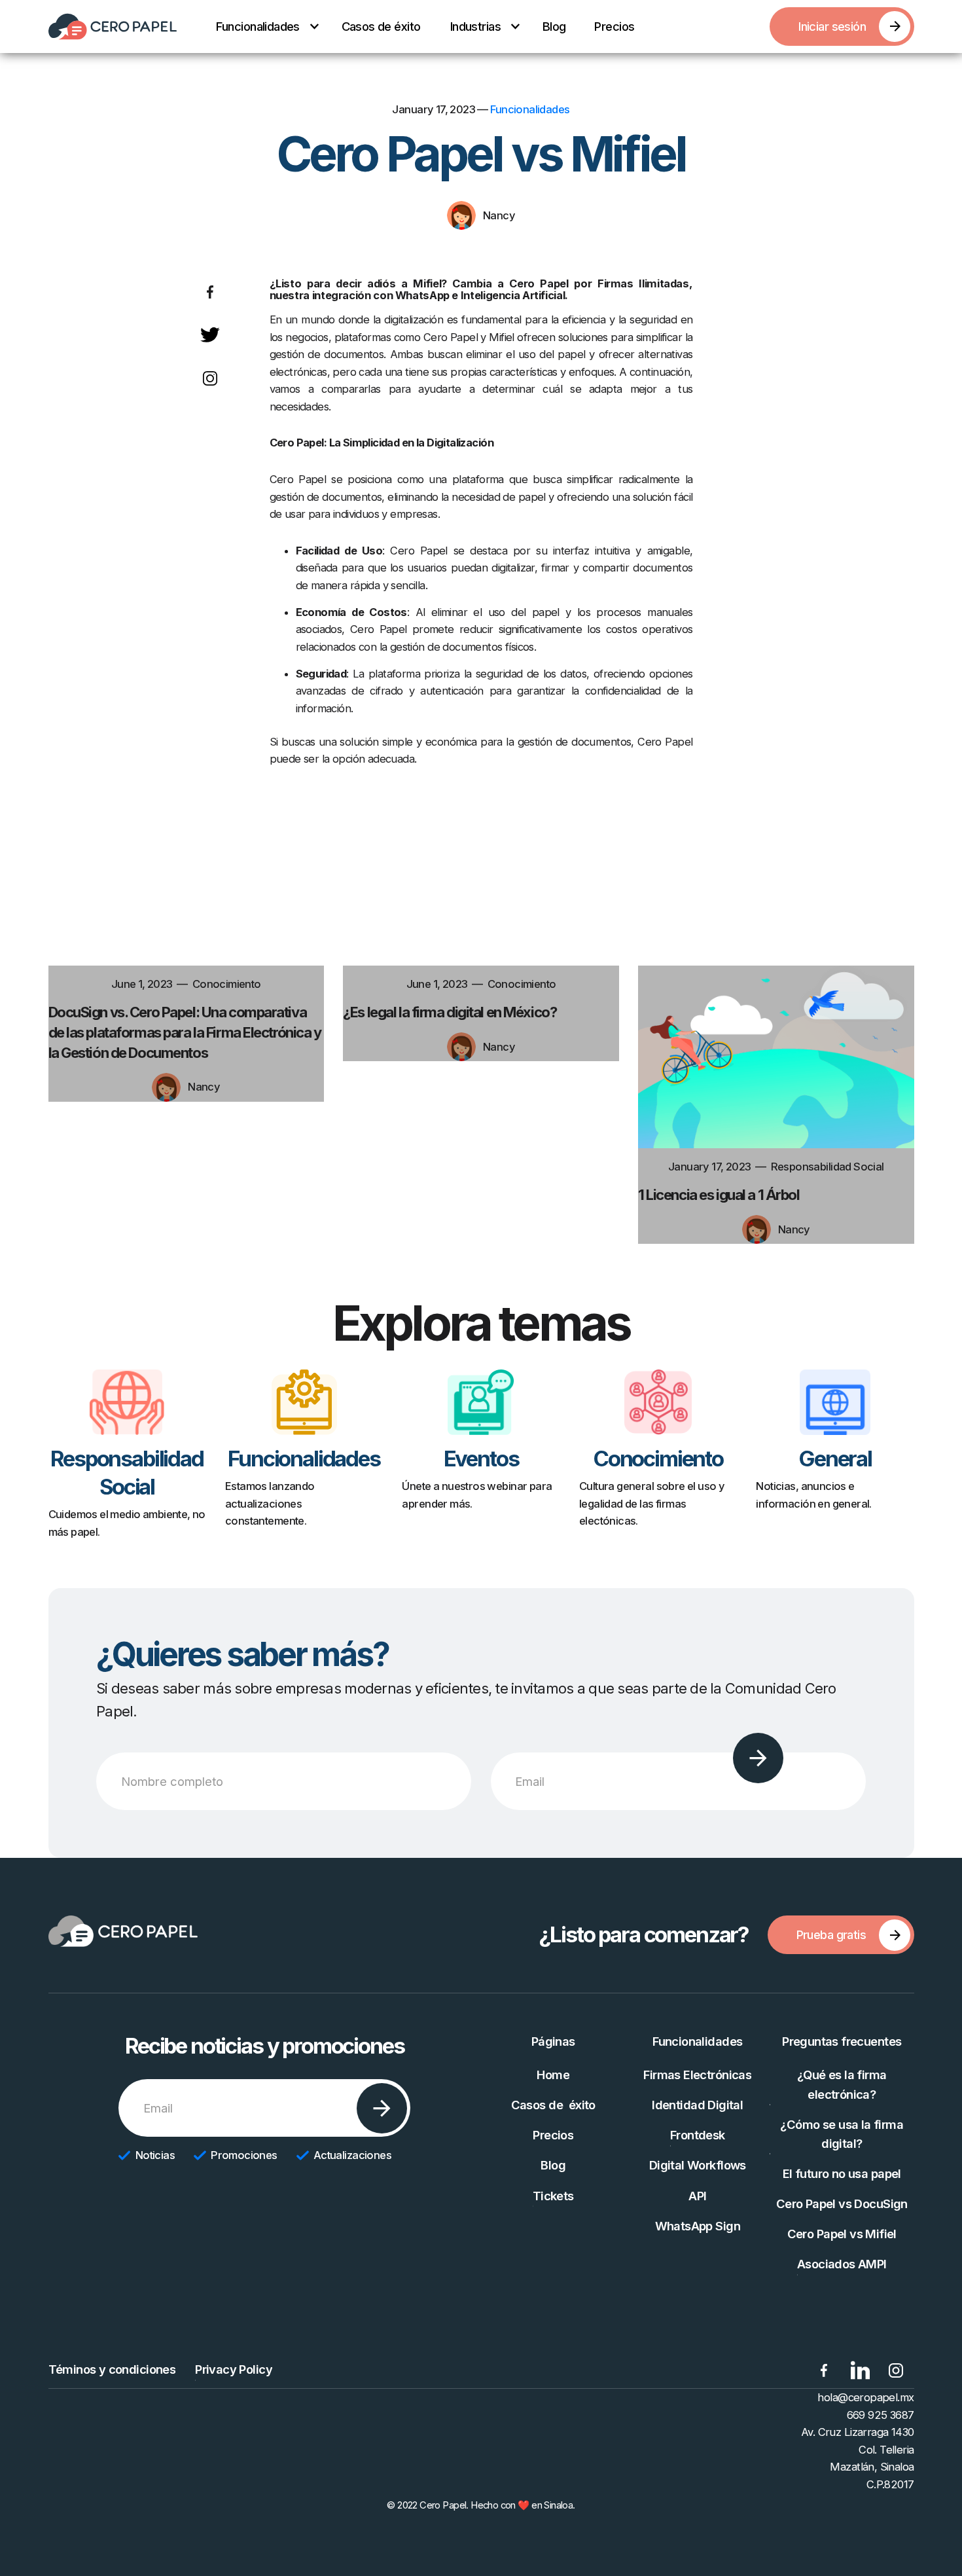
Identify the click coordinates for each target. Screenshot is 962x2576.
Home (553, 2075)
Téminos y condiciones (112, 2369)
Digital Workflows (698, 2165)
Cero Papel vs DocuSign (842, 2204)
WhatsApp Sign (698, 2226)
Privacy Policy (234, 2369)
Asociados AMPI (842, 2264)
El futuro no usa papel (842, 2173)
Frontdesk (698, 2135)
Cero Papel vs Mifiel (842, 2234)
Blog (554, 26)
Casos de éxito (381, 26)
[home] (113, 27)
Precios (614, 26)
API (697, 2196)
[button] (263, 27)
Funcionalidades (530, 109)
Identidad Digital (697, 2105)
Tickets (553, 2196)
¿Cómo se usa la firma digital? (842, 2134)
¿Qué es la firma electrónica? (842, 2084)
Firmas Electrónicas (697, 2075)
